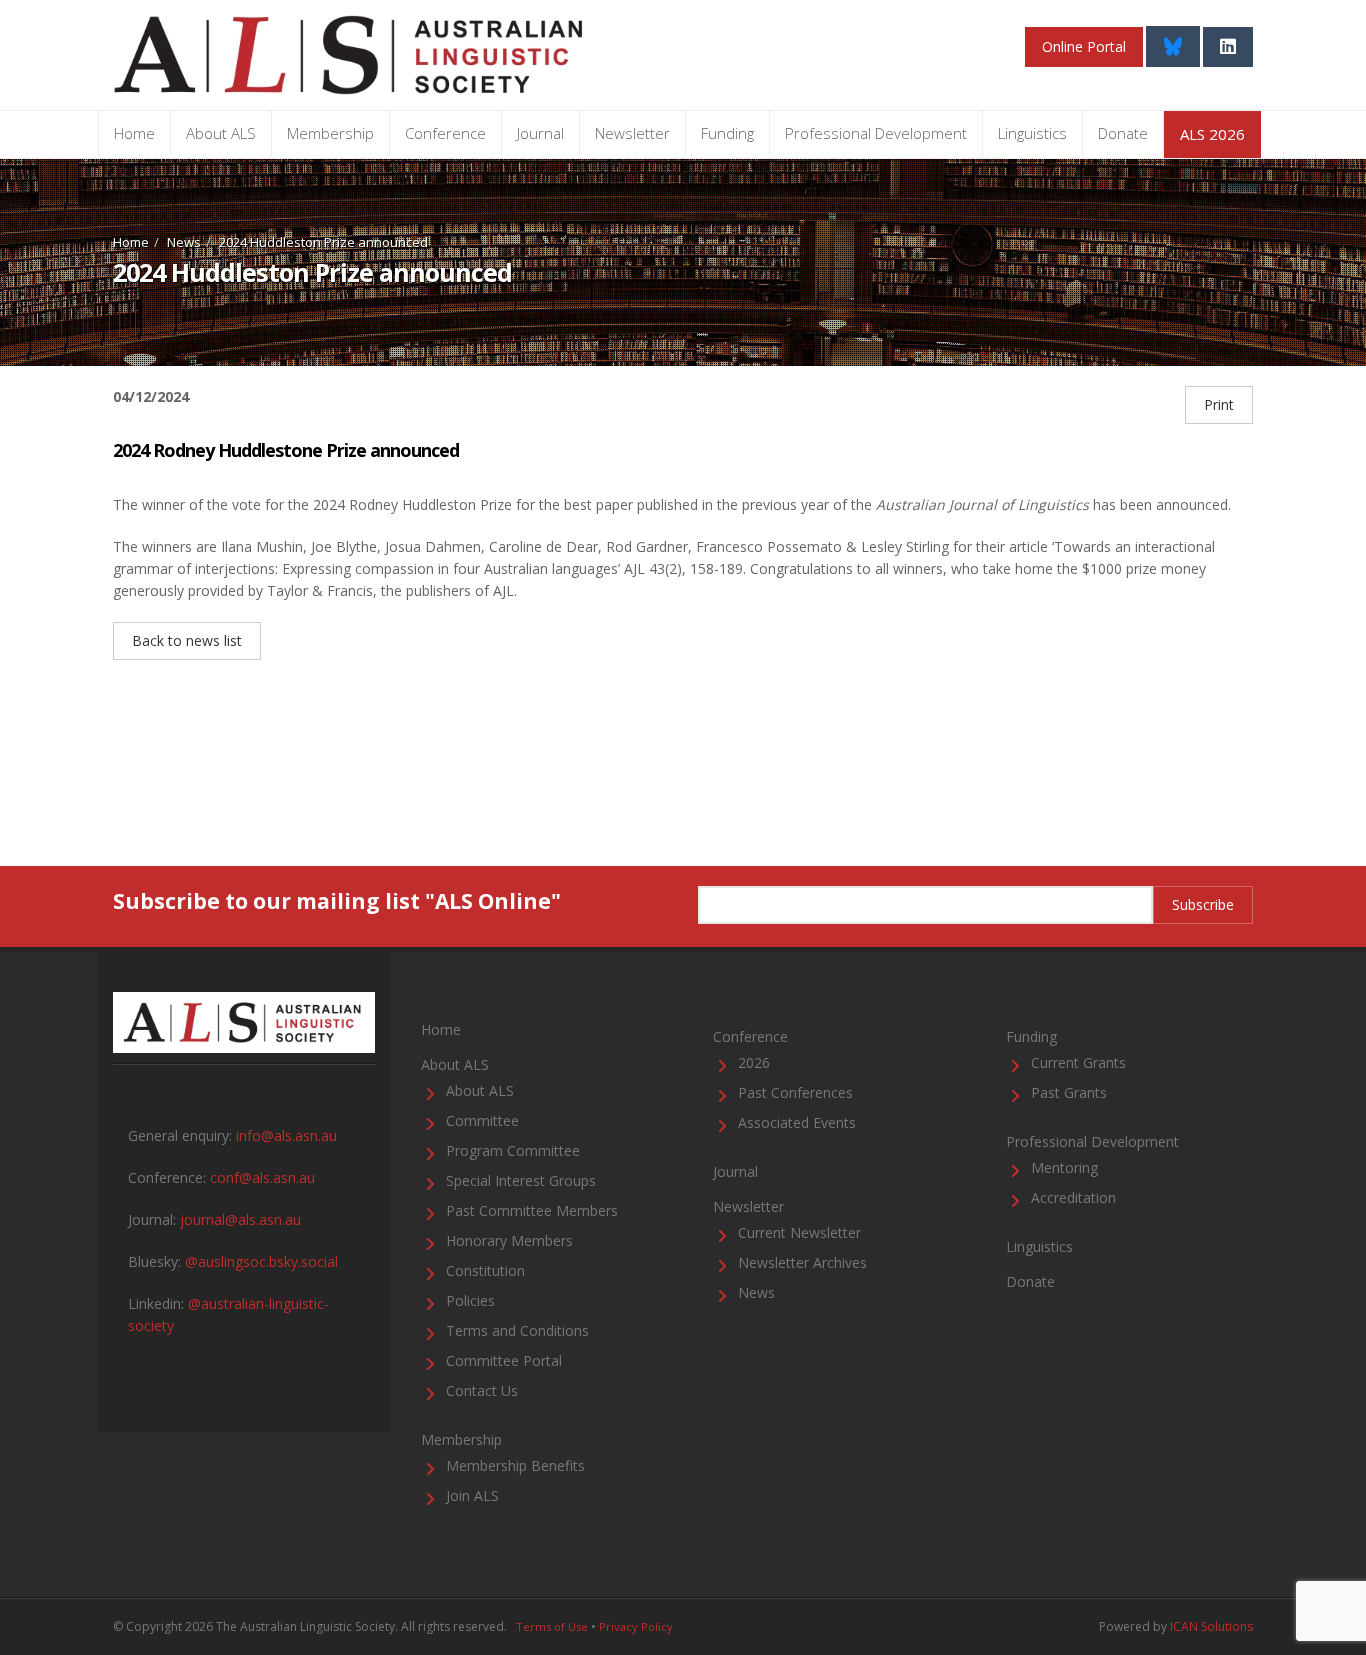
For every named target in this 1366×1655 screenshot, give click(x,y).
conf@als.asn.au (262, 1177)
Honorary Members (509, 1240)
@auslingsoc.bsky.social (261, 1261)
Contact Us (482, 1390)
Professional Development (876, 133)
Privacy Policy (636, 1626)
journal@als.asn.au (240, 1219)
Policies (470, 1300)
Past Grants (1069, 1092)
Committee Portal (504, 1360)
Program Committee (513, 1150)
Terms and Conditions (517, 1330)
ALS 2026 (1212, 134)
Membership (330, 133)
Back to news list (187, 640)
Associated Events (797, 1122)
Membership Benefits (515, 1465)
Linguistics (1032, 133)
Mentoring (1064, 1167)
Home (134, 133)
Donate (1123, 133)
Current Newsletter (799, 1232)
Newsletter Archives (802, 1262)
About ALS (221, 133)
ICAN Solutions (1211, 1626)
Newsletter (632, 133)
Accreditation (1073, 1197)
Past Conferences (795, 1092)
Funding (727, 133)
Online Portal (1084, 46)
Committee (482, 1120)
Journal (540, 133)
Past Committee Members (532, 1210)
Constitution (485, 1270)
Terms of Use (552, 1626)
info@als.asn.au (286, 1135)
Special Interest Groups (521, 1180)
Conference (445, 133)
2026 (754, 1062)
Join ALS (472, 1495)
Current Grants (1078, 1062)
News (184, 242)
